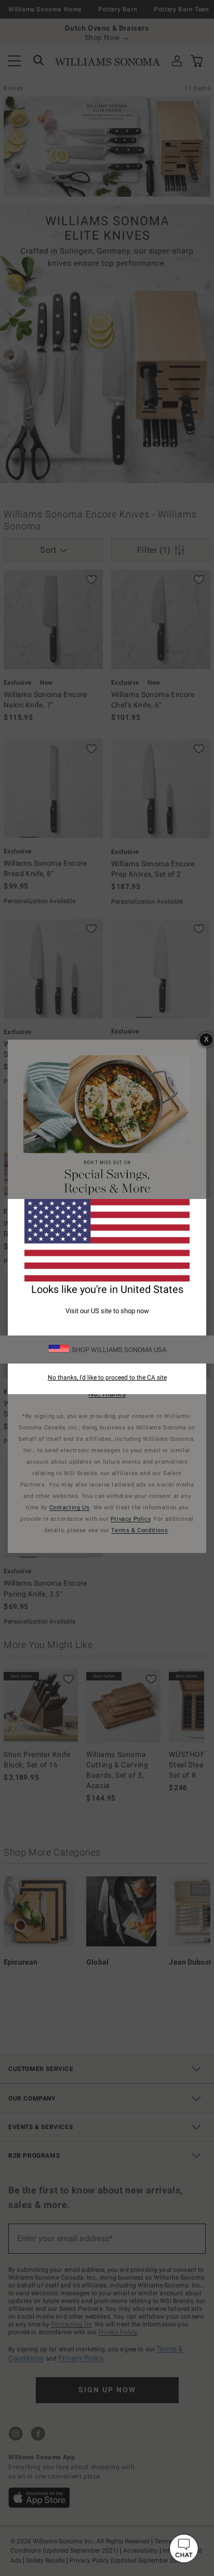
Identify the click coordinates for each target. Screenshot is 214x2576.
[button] (184, 2548)
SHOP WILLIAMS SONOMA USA (119, 1350)
